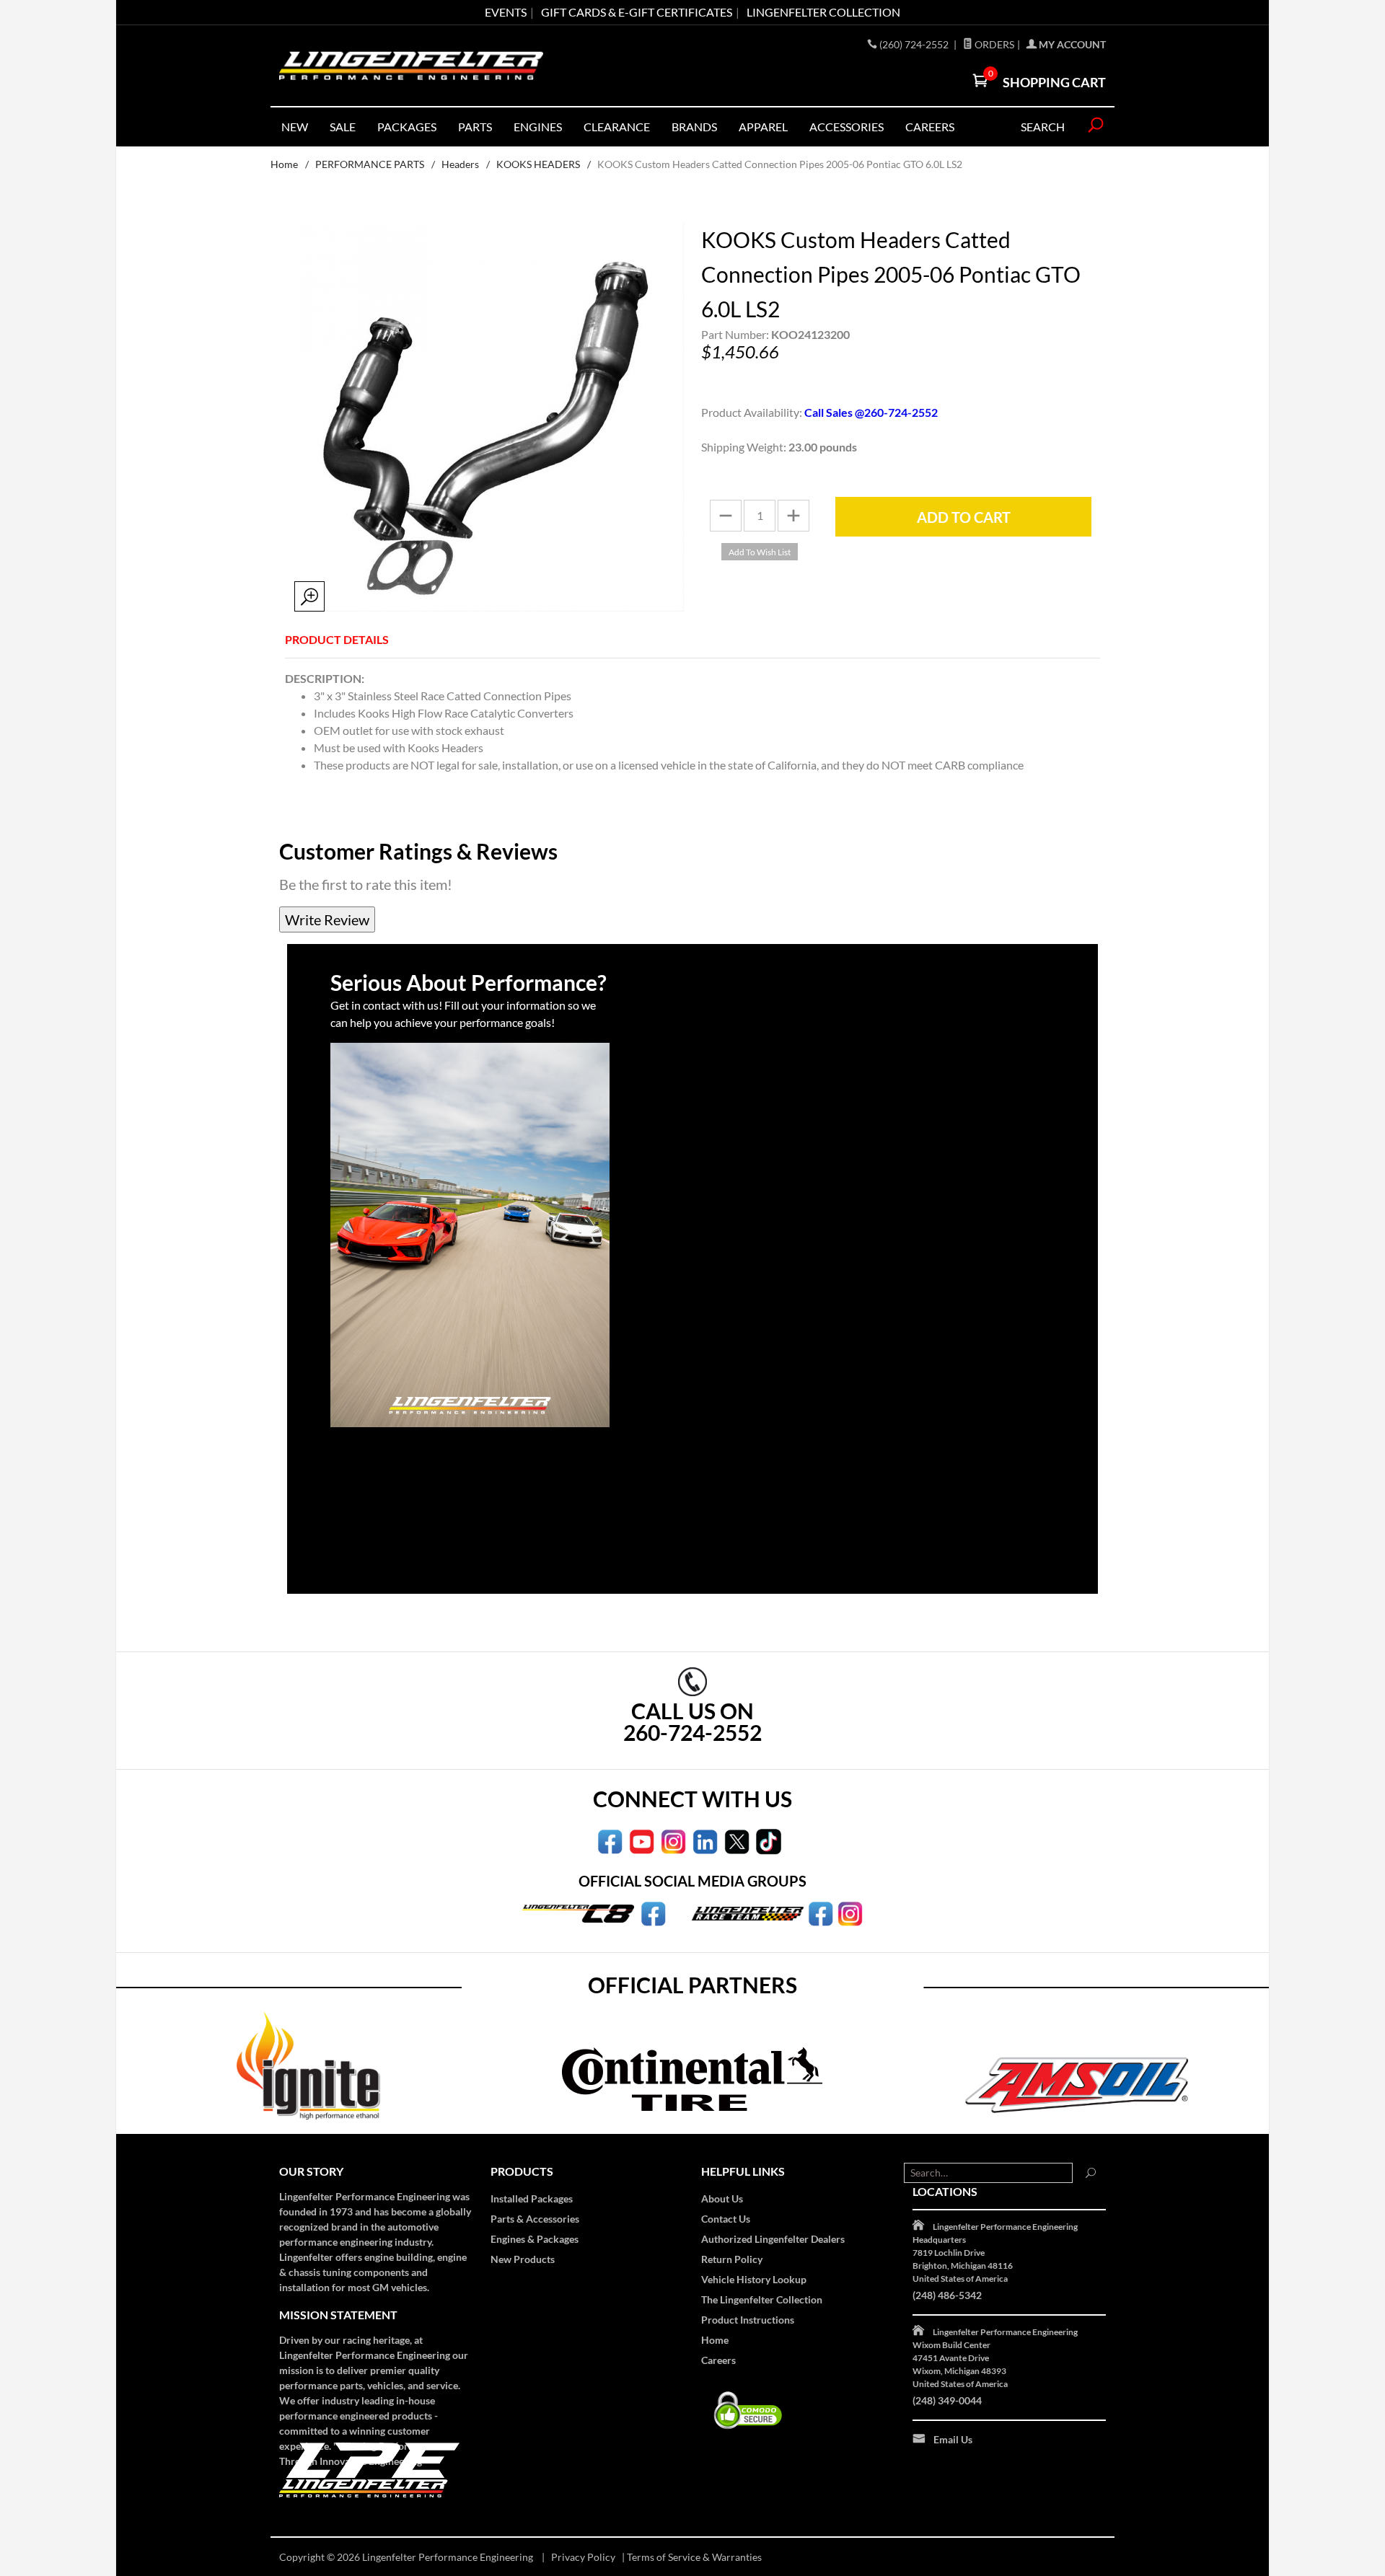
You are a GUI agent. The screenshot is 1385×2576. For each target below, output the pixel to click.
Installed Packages (532, 2198)
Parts (475, 127)
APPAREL (763, 127)
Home (284, 164)
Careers (718, 2360)
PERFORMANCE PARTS (370, 164)
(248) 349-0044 (947, 2400)
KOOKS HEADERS (538, 164)
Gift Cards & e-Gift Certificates (637, 12)
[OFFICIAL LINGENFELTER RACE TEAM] (821, 1913)
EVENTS (506, 12)
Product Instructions (748, 2320)
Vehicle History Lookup (754, 2279)
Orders (993, 44)
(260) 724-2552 (915, 44)
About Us (722, 2198)
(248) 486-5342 (947, 2295)
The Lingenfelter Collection (762, 2299)
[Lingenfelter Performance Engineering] (411, 66)
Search (1043, 127)
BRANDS (694, 127)
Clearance (617, 127)
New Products (523, 2259)
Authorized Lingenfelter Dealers (773, 2239)
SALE (343, 127)
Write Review (327, 919)
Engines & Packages (535, 2239)
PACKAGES (407, 127)
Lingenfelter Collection (823, 12)
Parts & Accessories (535, 2219)
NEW (295, 127)
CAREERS (930, 127)
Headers (460, 164)
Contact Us (726, 2219)
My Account (1071, 44)
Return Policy (732, 2259)
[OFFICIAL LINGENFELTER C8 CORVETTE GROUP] (653, 1913)
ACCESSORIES (847, 127)
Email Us (953, 2439)
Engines (538, 127)
